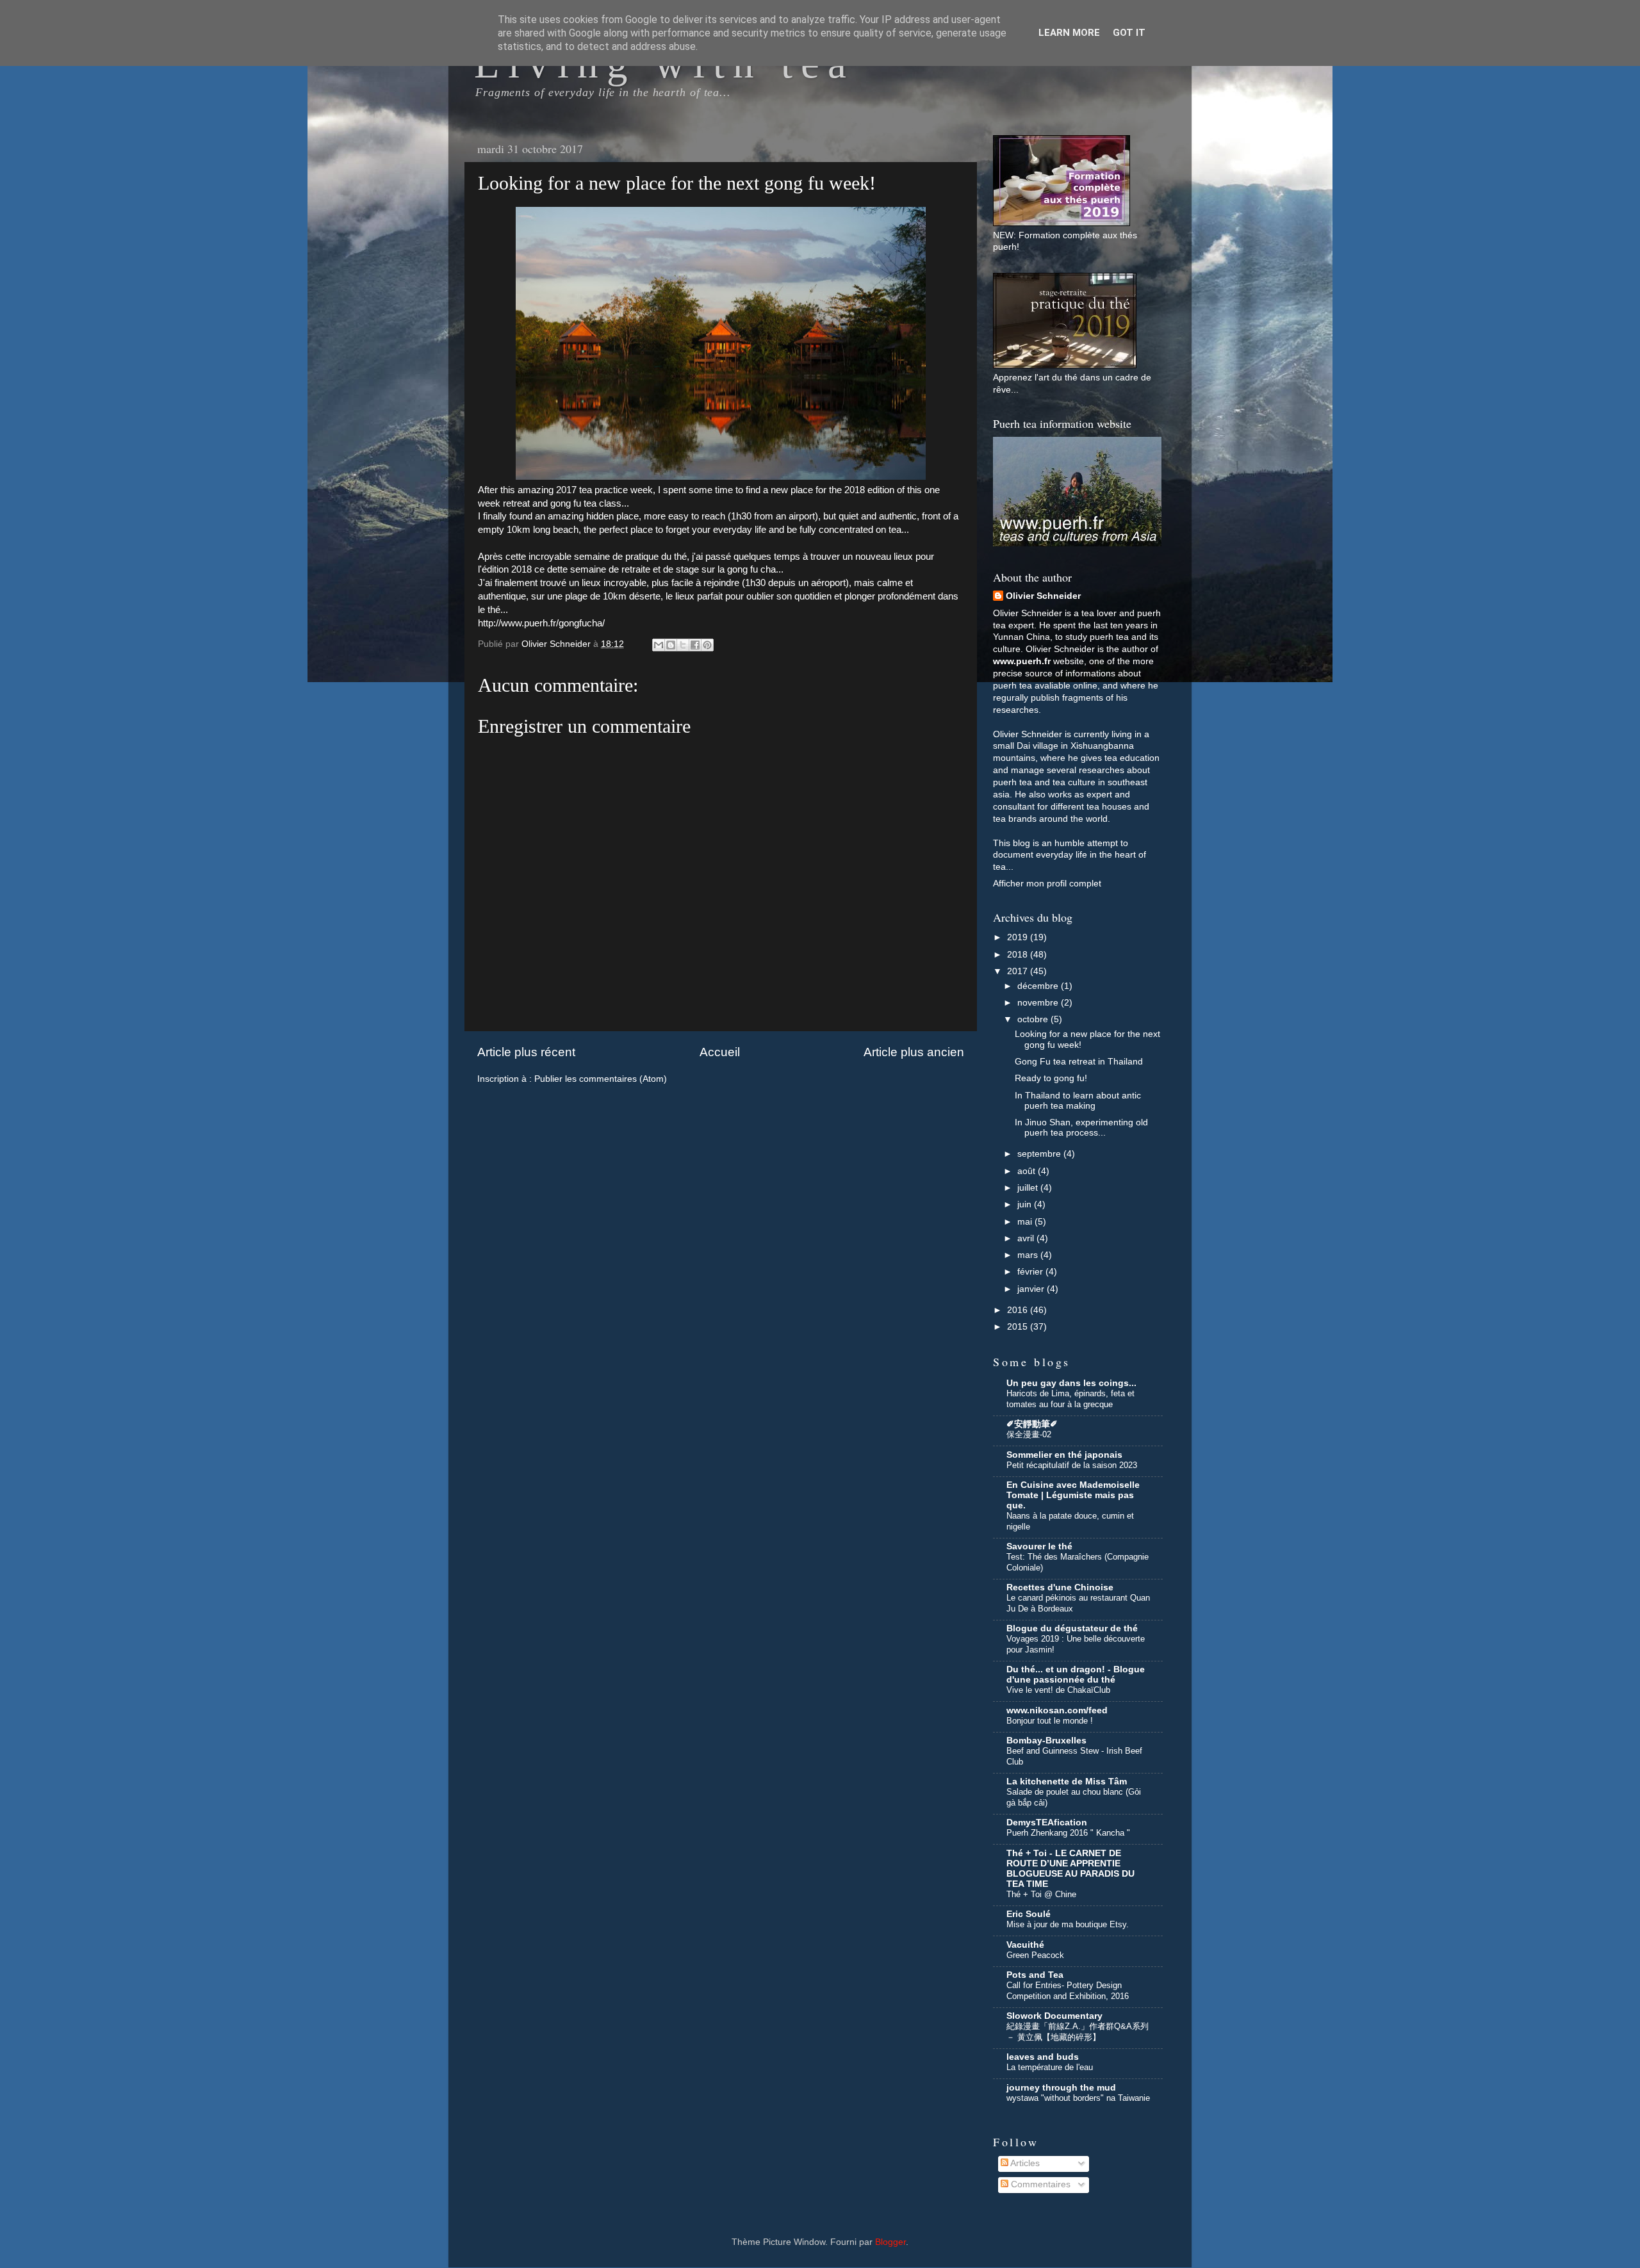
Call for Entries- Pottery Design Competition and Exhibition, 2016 (1068, 1991)
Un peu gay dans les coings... (1071, 1383)
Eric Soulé (1029, 1914)
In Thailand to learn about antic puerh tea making (1078, 1101)
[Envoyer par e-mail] (659, 645)
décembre (1039, 986)
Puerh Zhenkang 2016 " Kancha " (1068, 1833)
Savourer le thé (1039, 1546)
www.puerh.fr (1022, 661)
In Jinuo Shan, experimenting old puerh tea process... (1081, 1128)
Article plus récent (526, 1052)
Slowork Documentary (1054, 2016)
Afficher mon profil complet (1047, 884)
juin (1026, 1204)
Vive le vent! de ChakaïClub (1058, 1690)
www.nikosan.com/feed (1057, 1710)
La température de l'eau (1050, 2067)
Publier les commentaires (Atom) (601, 1079)
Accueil (720, 1052)
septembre (1040, 1154)
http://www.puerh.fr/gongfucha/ (541, 623)
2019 (1019, 937)
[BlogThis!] (671, 645)
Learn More (1069, 33)
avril (1027, 1238)
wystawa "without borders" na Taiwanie (1078, 2098)
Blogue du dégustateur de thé (1072, 1628)
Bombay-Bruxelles (1046, 1741)
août (1028, 1171)
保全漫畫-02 (1029, 1434)
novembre (1039, 1003)
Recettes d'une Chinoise (1060, 1587)
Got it (1129, 33)
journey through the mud (1061, 2088)
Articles (1024, 2163)
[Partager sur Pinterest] (707, 645)
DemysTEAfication (1047, 1823)
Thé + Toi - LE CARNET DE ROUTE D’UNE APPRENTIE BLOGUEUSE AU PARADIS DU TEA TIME (1070, 1869)
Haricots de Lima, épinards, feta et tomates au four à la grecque (1070, 1399)
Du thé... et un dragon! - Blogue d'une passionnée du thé (1076, 1675)
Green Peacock (1035, 1955)
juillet (1029, 1188)
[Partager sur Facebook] (695, 645)
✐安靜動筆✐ (1032, 1424)
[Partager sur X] (683, 645)
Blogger (890, 2242)
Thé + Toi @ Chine (1041, 1894)
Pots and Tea (1035, 1975)
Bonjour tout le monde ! (1050, 1721)
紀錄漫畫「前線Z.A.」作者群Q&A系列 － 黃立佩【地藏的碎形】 (1078, 2032)
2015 (1019, 1327)
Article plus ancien (914, 1052)
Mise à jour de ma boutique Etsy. (1068, 1924)
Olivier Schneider (1043, 596)
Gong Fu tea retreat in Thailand (1079, 1062)
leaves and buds (1043, 2057)
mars (1029, 1255)
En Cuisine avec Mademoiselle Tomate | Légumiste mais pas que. (1073, 1495)
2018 (1019, 955)
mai (1026, 1222)
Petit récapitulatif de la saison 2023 (1072, 1465)
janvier (1032, 1289)
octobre (1034, 1019)
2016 (1019, 1310)
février (1031, 1272)
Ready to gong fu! (1051, 1078)
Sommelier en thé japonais (1064, 1455)
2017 (1019, 971)
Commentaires (1039, 2184)
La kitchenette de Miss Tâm (1067, 1782)
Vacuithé (1025, 1945)
